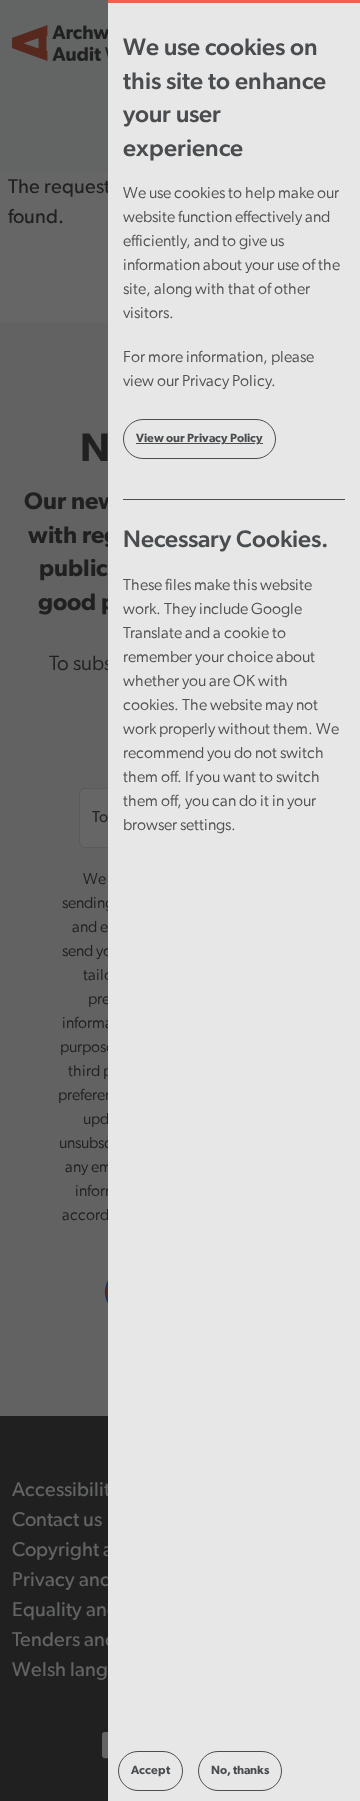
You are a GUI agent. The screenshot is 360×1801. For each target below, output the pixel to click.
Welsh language (82, 1671)
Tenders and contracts (106, 1641)
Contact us (57, 1521)
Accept (150, 1771)
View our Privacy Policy (199, 439)
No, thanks (240, 1771)
